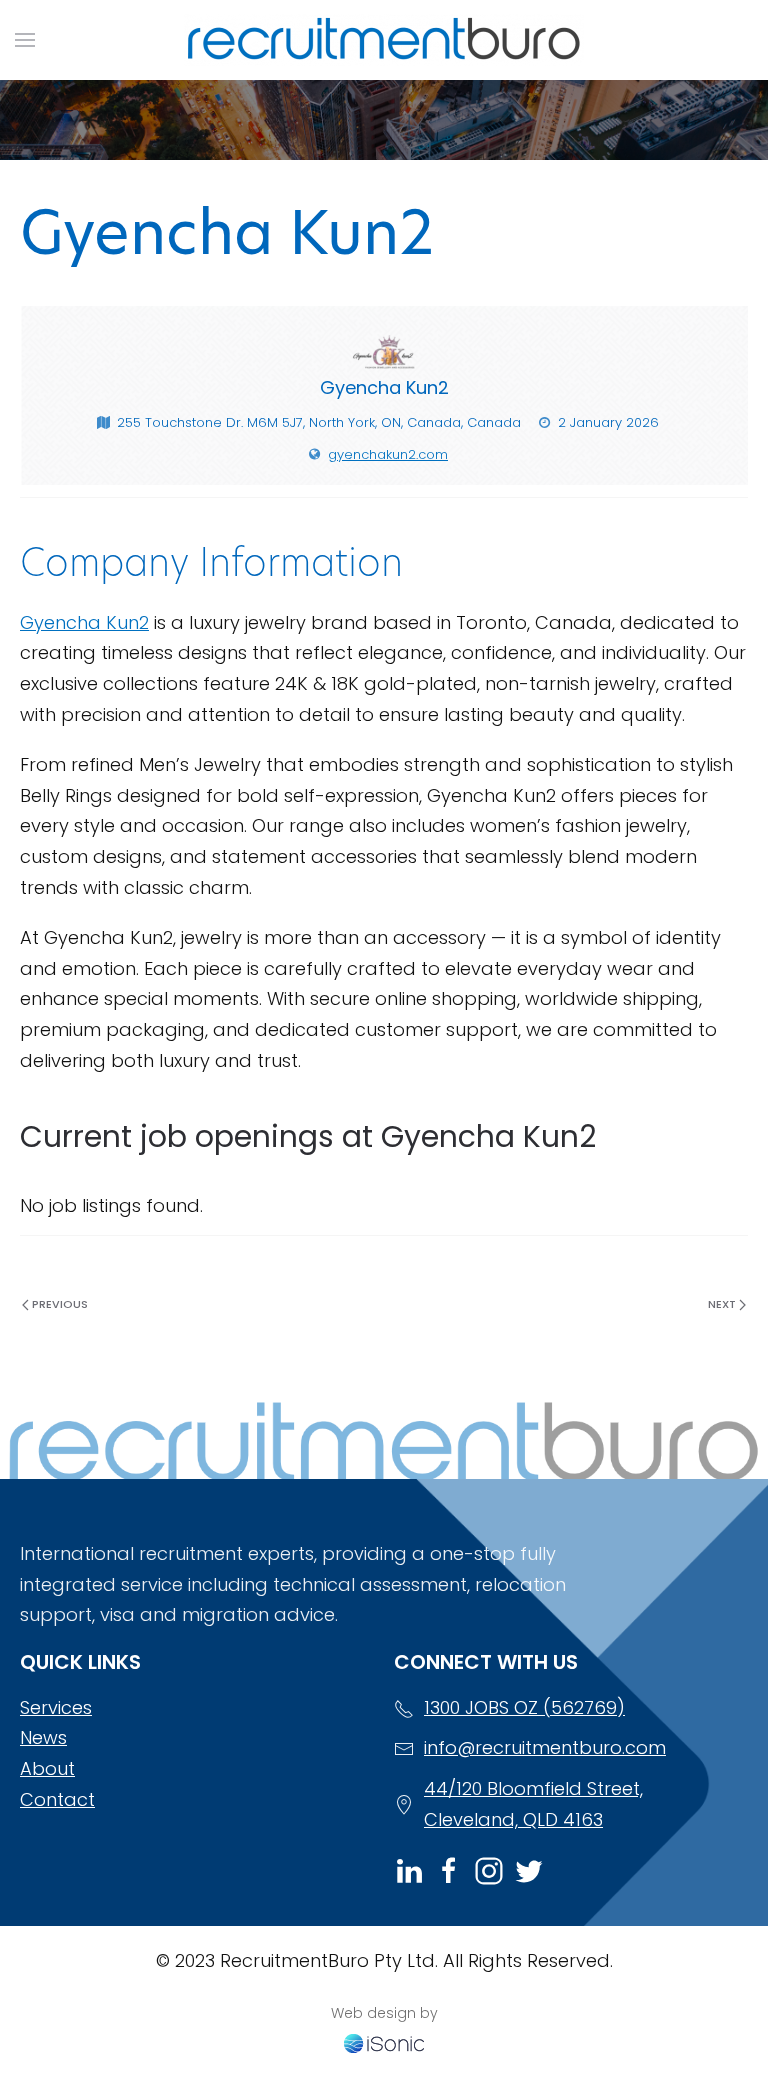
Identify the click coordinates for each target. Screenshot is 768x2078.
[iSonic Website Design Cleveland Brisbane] (384, 2041)
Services (56, 1707)
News (43, 1737)
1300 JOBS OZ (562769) (524, 1707)
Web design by (384, 2013)
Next (723, 1304)
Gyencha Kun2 (84, 622)
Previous (58, 1304)
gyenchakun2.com (388, 454)
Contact (57, 1799)
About (47, 1768)
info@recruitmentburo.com (545, 1747)
